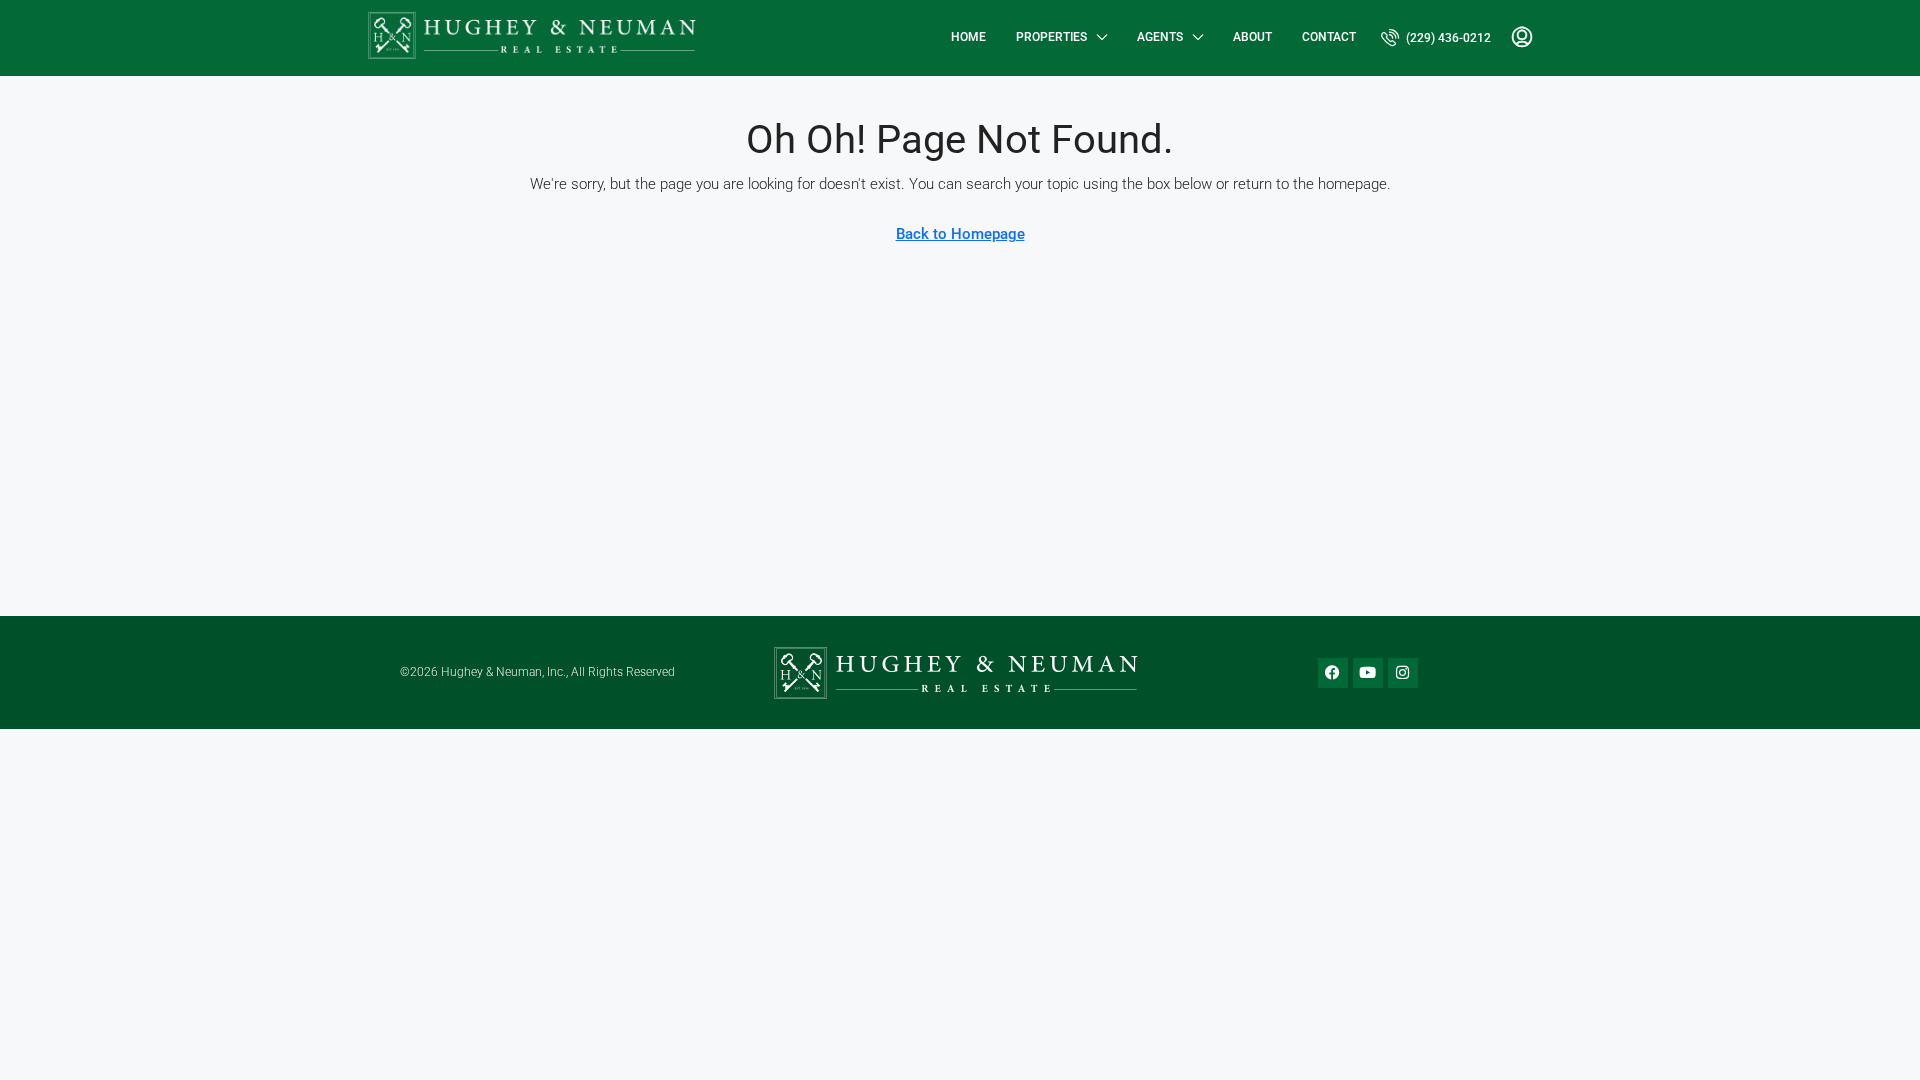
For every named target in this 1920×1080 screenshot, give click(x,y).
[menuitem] (1436, 38)
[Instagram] (1403, 673)
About (1252, 37)
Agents (1160, 37)
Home (968, 37)
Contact (1329, 37)
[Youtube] (1368, 673)
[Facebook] (1333, 673)
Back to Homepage (960, 234)
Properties (1051, 37)
